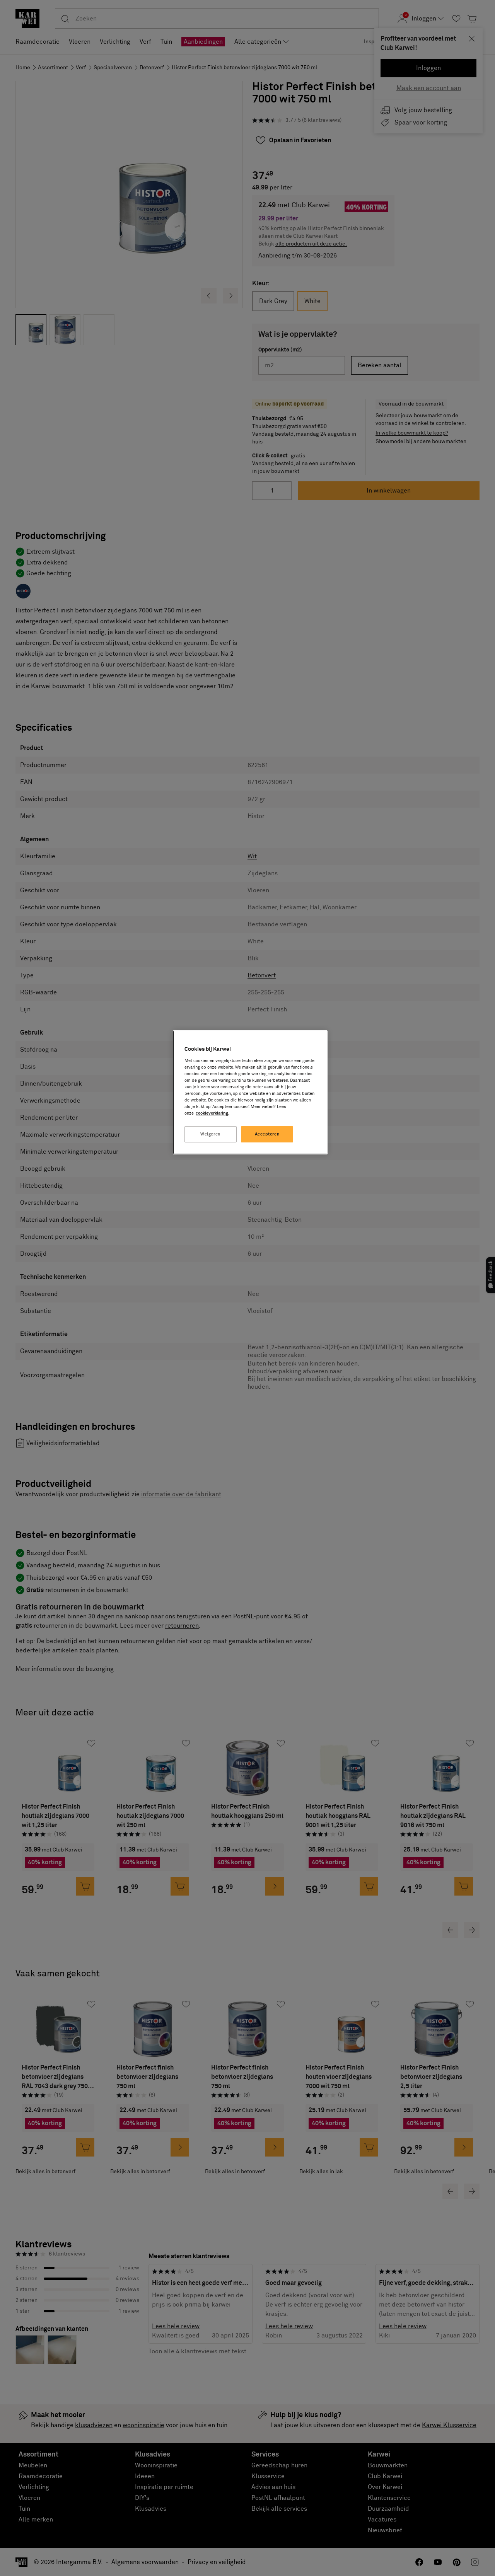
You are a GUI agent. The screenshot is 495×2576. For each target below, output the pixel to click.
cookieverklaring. (213, 1113)
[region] (250, 1092)
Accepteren (267, 1134)
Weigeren (211, 1134)
